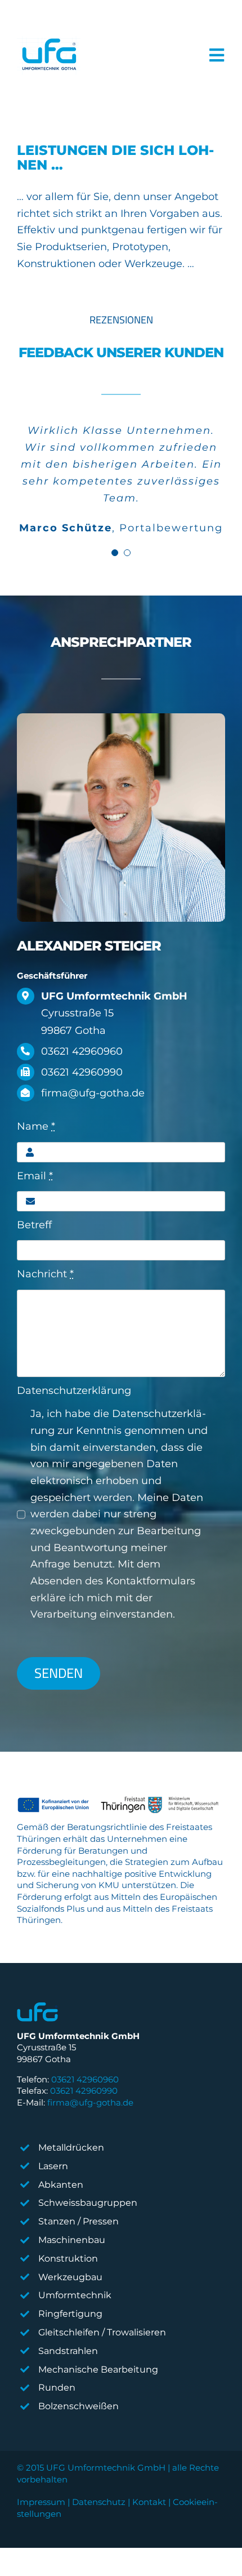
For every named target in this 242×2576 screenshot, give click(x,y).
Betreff (34, 1225)
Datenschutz (99, 2502)
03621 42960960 (85, 2079)
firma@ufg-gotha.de (90, 2102)
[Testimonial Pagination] (115, 553)
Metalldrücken (71, 2148)
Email (35, 1176)
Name (36, 1126)
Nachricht (45, 1274)
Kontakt (149, 2502)
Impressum (41, 2502)
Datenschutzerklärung (74, 1391)
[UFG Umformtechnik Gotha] (49, 55)
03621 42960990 (84, 2091)
